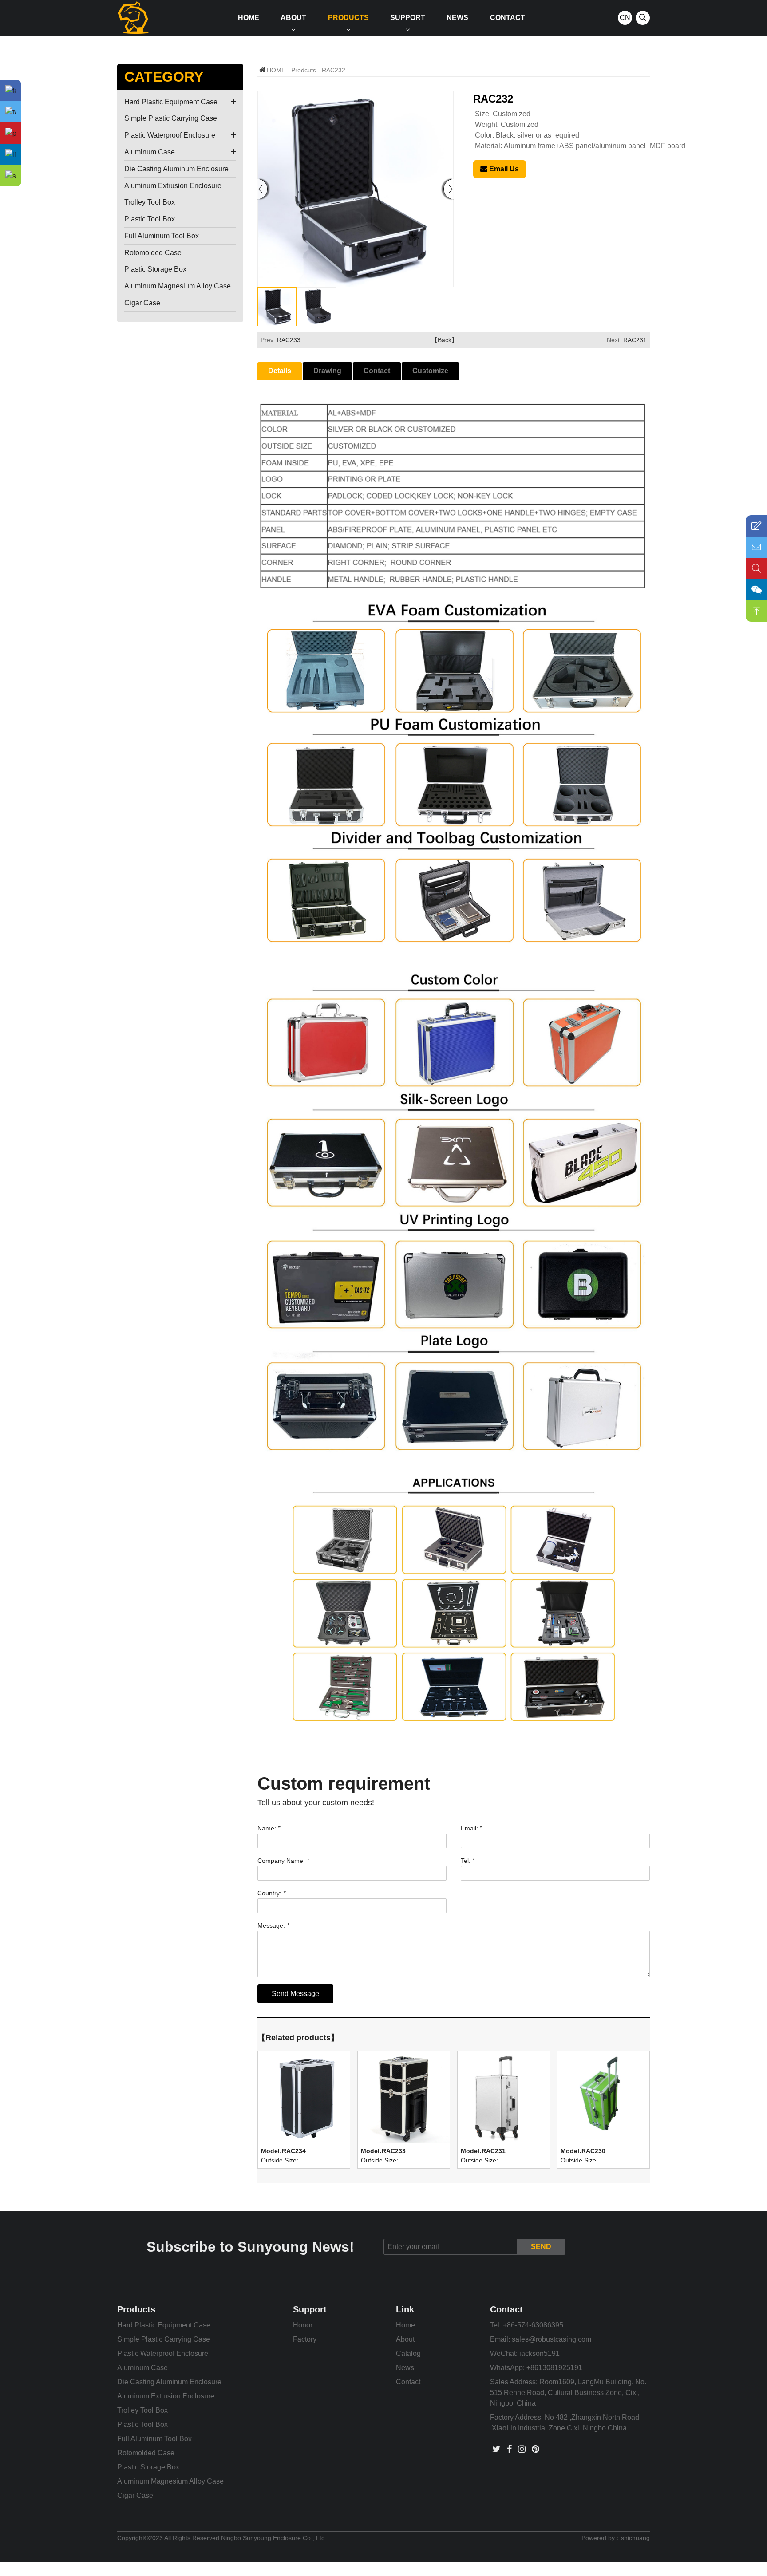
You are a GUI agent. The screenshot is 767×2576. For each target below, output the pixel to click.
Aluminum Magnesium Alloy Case (178, 286)
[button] (449, 189)
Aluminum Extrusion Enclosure (173, 186)
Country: (271, 1893)
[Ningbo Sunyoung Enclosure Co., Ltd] (133, 18)
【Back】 (445, 340)
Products (348, 18)
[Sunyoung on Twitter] (496, 2449)
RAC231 (635, 340)
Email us (503, 169)
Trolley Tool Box (150, 202)
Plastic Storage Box (155, 269)
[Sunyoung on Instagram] (522, 2449)
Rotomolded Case (153, 253)
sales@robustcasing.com (552, 2339)
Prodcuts (304, 70)
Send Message (295, 1994)
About (293, 18)
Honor (303, 2325)
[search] (643, 18)
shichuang (635, 2538)
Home (249, 18)
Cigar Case (142, 303)
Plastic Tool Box (150, 219)
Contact (508, 18)
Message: (273, 1925)
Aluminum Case (150, 152)
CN (625, 18)
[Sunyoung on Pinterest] (536, 2449)
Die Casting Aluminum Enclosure (176, 169)
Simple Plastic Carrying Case (171, 118)
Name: (269, 1828)
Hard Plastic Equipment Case (171, 102)
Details (280, 371)
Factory (305, 2339)
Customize (430, 371)
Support (408, 18)
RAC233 (289, 340)
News (457, 18)
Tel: (468, 1861)
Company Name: (283, 1861)
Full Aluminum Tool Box (162, 236)
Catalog (408, 2353)
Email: (471, 1828)
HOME (276, 70)
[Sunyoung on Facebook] (509, 2449)
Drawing (327, 371)
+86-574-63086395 (533, 2325)
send (541, 2247)
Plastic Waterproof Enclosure (170, 135)
